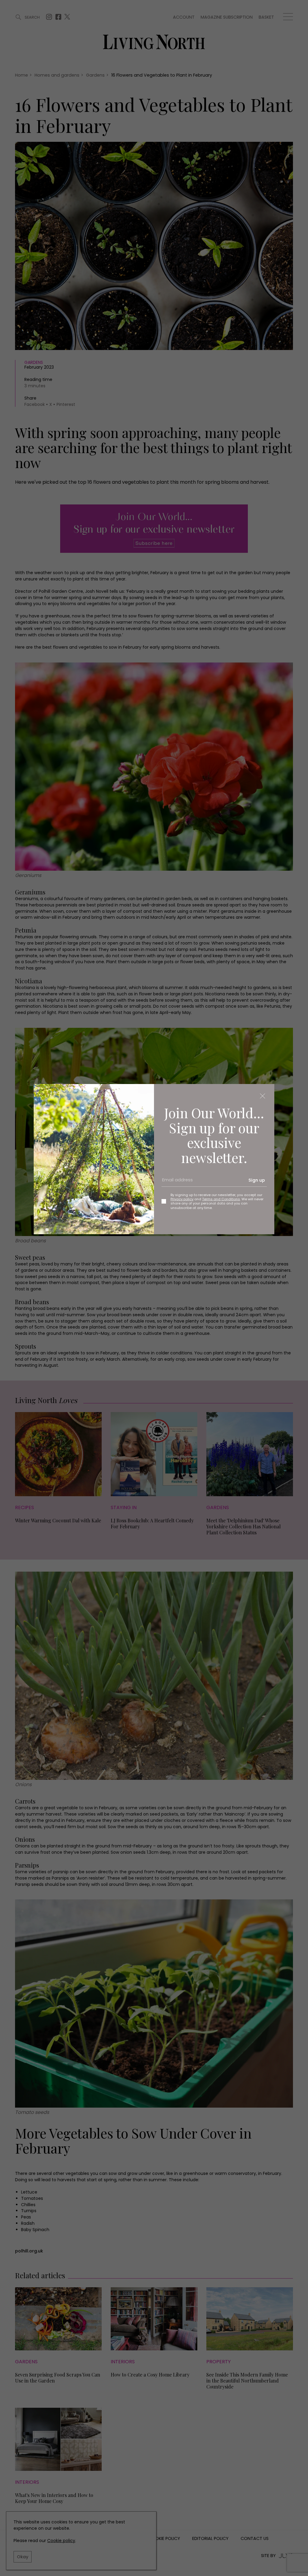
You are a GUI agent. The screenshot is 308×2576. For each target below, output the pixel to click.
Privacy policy (182, 1199)
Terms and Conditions (221, 1199)
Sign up (257, 1180)
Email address (175, 1183)
